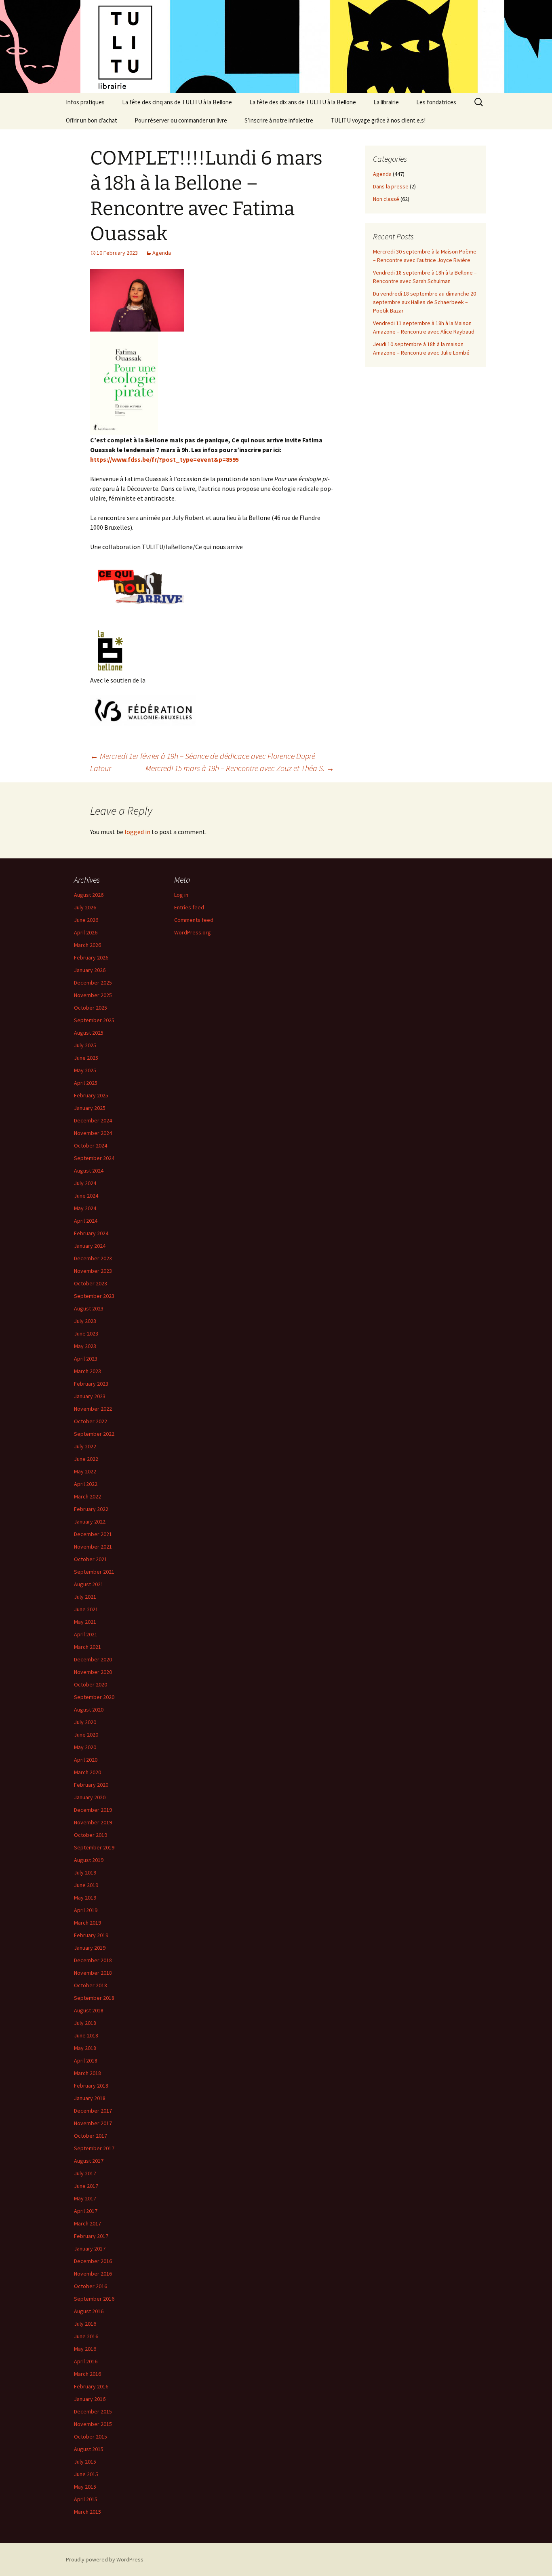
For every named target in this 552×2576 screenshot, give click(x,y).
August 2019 (89, 1860)
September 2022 (94, 1434)
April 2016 (86, 2361)
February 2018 (91, 2086)
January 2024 (90, 1246)
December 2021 (93, 1534)
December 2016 (93, 2261)
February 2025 (91, 1095)
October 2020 (91, 1684)
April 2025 (86, 1083)
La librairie (386, 102)
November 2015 (93, 2424)
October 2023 (91, 1283)
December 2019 (93, 1810)
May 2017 (85, 2198)
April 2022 (86, 1484)
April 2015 (86, 2499)
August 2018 (89, 2010)
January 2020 (90, 1797)
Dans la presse (391, 186)
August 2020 (89, 1710)
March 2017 (87, 2223)
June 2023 (86, 1333)
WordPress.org (193, 932)
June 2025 (86, 1058)
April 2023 (86, 1359)
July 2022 (85, 1446)
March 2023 (87, 1371)
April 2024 (86, 1221)
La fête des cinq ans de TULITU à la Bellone (177, 102)
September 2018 (94, 1998)
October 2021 (91, 1559)
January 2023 (90, 1396)
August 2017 (89, 2161)
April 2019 (86, 1910)
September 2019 (94, 1847)
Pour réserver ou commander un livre (181, 120)
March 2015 (87, 2512)
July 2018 (85, 2023)
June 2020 (86, 1735)
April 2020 (86, 1760)
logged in (137, 832)
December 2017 (93, 2111)
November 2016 (93, 2274)
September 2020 (94, 1697)
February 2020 (91, 1785)
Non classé (386, 199)
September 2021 (94, 1572)
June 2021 (86, 1609)
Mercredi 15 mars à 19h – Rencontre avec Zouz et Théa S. (240, 768)
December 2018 (93, 1960)
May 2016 (85, 2349)
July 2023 (85, 1321)
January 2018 (90, 2098)
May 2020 (85, 1747)
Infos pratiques (85, 102)
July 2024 (85, 1183)
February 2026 (91, 957)
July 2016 (85, 2324)
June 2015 (86, 2474)
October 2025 (91, 1008)
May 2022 (85, 1471)
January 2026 (90, 970)
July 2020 (85, 1722)
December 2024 (93, 1120)
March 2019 (87, 1923)
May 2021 (85, 1622)
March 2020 (87, 1772)
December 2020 (93, 1659)
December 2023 (93, 1258)
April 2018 (86, 2060)
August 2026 (89, 895)
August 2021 (89, 1584)
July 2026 (85, 907)
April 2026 (86, 932)
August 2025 (89, 1033)
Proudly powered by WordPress (105, 2559)
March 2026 (87, 945)
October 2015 (91, 2437)
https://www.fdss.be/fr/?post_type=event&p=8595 (164, 459)
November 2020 (93, 1672)
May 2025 (85, 1070)
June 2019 (86, 1885)
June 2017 (86, 2186)
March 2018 (87, 2073)
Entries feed (189, 907)
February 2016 (91, 2386)
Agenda (162, 253)
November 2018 (93, 1973)
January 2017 (90, 2248)
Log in (181, 895)
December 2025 (93, 983)
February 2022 (91, 1509)
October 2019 (91, 1835)
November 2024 (93, 1133)
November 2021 (93, 1547)
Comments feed (194, 920)
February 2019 (91, 1935)
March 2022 (87, 1496)
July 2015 (85, 2462)
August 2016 (89, 2311)
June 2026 (86, 920)
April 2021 (86, 1634)
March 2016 (87, 2374)
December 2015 (93, 2411)
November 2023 (93, 1271)
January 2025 (90, 1108)
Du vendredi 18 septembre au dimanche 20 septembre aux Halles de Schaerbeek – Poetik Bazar (425, 302)
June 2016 (86, 2336)
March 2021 (87, 1647)
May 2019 (85, 1898)
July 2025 (85, 1045)
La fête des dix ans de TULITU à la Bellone (303, 102)
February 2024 (91, 1233)
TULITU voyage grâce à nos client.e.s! (378, 120)
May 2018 (85, 2048)
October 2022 (91, 1421)
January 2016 (90, 2399)
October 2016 (91, 2286)
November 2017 (93, 2123)
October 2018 (91, 1985)
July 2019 (85, 1872)
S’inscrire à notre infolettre (279, 120)
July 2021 (85, 1597)
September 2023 (94, 1296)
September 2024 (94, 1158)
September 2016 (94, 2299)
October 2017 (91, 2136)
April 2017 (86, 2211)
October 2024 (91, 1145)
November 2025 (93, 995)
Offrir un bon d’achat (92, 120)
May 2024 (85, 1208)
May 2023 (85, 1346)
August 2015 (89, 2449)
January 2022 (90, 1522)
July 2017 (85, 2173)
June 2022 (86, 1459)
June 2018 (86, 2035)
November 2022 (93, 1409)
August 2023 (89, 1308)
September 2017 (94, 2148)
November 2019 (93, 1822)
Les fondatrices (436, 102)
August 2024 (89, 1171)
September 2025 (94, 1020)
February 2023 (91, 1384)
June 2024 (86, 1196)
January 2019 (90, 1948)
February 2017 (91, 2236)
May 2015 (85, 2487)
